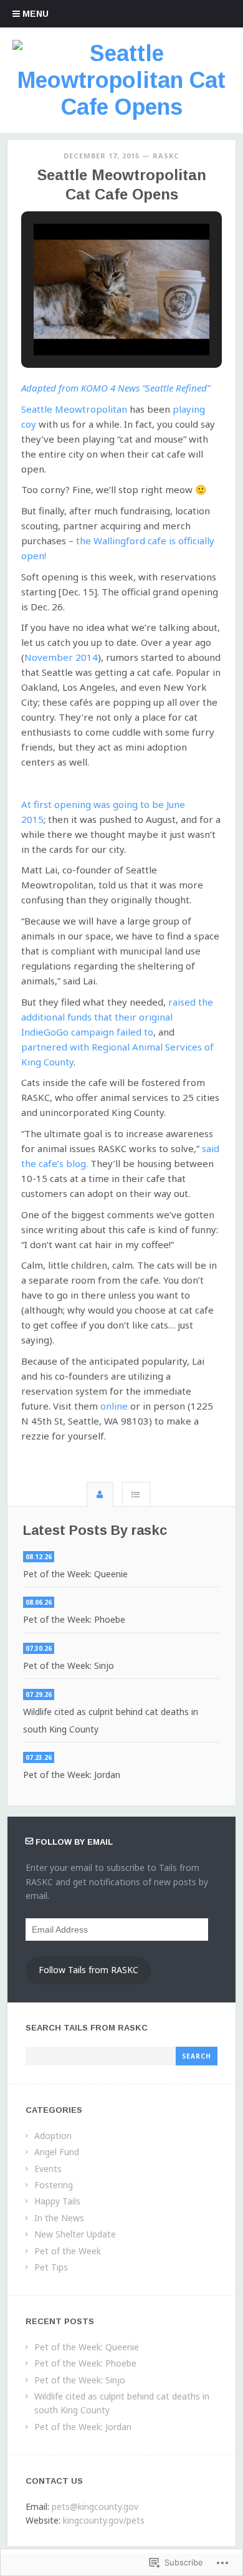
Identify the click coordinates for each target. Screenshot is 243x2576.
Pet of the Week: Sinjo (69, 1665)
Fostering (54, 2185)
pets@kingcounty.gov (95, 2506)
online (114, 1406)
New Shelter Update (75, 2234)
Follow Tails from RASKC (88, 1970)
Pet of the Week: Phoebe (74, 1619)
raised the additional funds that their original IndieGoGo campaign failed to (117, 1017)
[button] (93, 322)
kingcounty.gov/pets (104, 2520)
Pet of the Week (68, 2251)
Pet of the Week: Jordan (72, 1775)
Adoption (53, 2136)
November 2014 (61, 657)
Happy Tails (57, 2201)
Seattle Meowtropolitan (74, 409)
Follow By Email (74, 1842)
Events (48, 2169)
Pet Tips (51, 2267)
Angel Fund (57, 2152)
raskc (166, 156)
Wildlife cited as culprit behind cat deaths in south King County (111, 1720)
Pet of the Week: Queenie (75, 1574)
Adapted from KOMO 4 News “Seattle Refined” (116, 388)
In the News (59, 2218)
